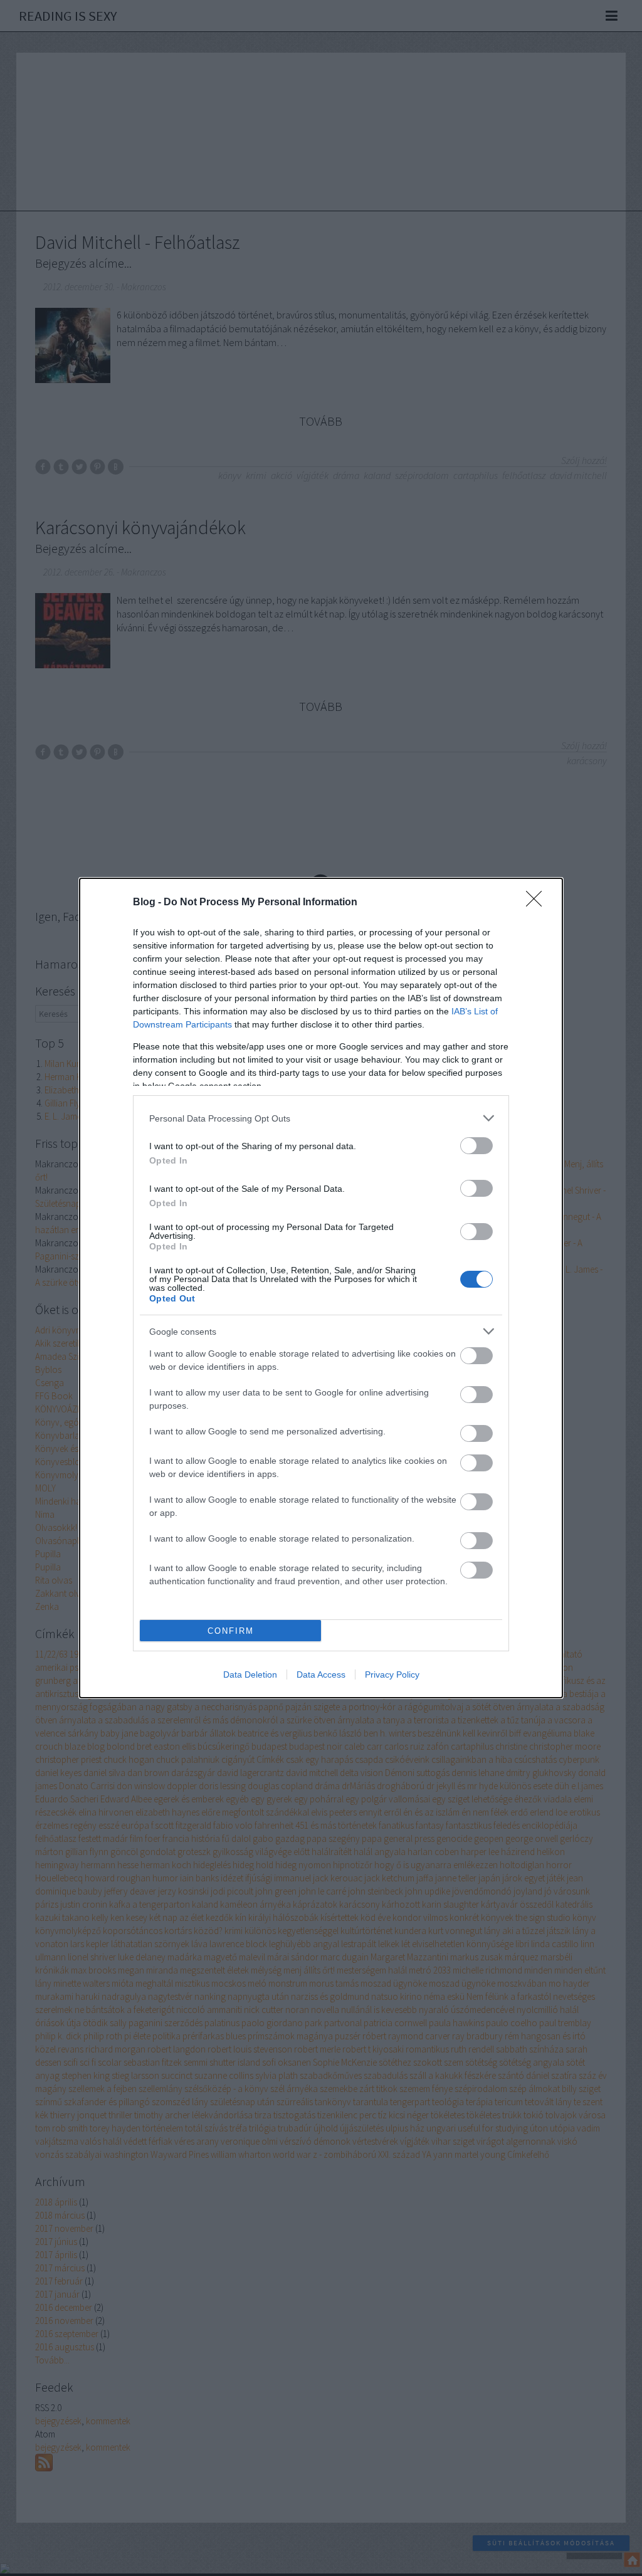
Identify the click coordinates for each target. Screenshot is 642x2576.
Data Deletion (250, 1674)
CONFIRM (231, 1631)
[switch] (476, 1146)
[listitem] (321, 1118)
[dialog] (321, 1288)
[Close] (538, 903)
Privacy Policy (392, 1674)
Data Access (321, 1674)
